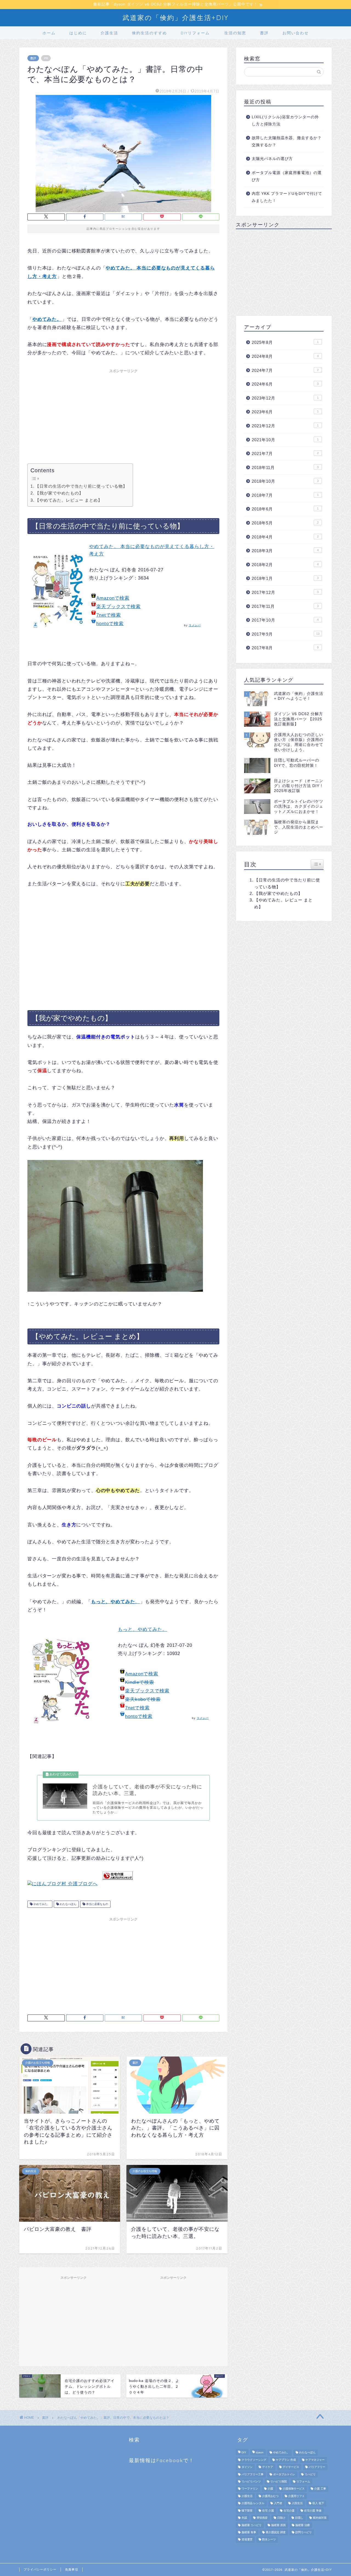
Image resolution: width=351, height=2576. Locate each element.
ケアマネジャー (315, 2460)
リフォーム (303, 2481)
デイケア (268, 2467)
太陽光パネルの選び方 (272, 159)
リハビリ (310, 2474)
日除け (281, 2518)
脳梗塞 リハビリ (252, 2525)
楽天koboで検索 (143, 1699)
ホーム (49, 33)
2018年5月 (285, 523)
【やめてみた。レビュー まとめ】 (69, 500)
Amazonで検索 (113, 598)
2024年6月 (285, 384)
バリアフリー (317, 2467)
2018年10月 (285, 481)
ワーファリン (250, 2489)
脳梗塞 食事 (249, 2532)
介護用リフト (296, 2496)
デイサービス (291, 2467)
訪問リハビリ (304, 2532)
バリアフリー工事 (253, 2474)
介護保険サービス (294, 2489)
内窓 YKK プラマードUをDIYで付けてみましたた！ (287, 197)
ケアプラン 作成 (286, 2460)
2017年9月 (286, 634)
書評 (264, 33)
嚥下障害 (247, 2511)
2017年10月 (285, 620)
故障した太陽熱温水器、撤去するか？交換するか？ (287, 141)
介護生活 (109, 33)
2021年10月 (285, 440)
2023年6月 (285, 412)
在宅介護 (289, 2511)
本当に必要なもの (97, 1904)
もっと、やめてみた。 (143, 1629)
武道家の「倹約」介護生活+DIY (176, 18)
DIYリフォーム (195, 33)
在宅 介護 (268, 2511)
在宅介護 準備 (313, 2511)
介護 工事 (320, 2489)
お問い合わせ (296, 33)
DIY (244, 2453)
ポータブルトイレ (284, 2474)
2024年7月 (285, 370)
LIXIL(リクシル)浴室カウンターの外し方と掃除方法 (285, 121)
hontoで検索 (110, 624)
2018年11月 (285, 467)
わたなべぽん (68, 1904)
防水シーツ (269, 2540)
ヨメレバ (195, 625)
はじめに (78, 33)
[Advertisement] (123, 414)
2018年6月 (285, 509)
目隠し (299, 2518)
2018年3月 (285, 551)
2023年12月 (285, 398)
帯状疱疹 (262, 2518)
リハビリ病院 (279, 2481)
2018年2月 (285, 565)
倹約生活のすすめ (149, 33)
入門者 (278, 2503)
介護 (270, 2489)
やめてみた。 (41, 1904)
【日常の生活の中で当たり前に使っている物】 (81, 486)
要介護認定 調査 (276, 2532)
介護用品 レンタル (253, 2503)
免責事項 (72, 2569)
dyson (260, 2453)
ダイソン (247, 2467)
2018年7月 (285, 495)
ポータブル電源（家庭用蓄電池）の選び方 (287, 176)
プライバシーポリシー (40, 2569)
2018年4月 (285, 537)
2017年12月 (285, 592)
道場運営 (247, 2540)
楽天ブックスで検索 (118, 607)
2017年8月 (285, 648)
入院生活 (297, 2503)
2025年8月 (285, 342)
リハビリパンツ (251, 2481)
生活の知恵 (235, 33)
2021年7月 (285, 453)
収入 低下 (318, 2503)
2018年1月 (285, 578)
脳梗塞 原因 (278, 2525)
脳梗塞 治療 (303, 2525)
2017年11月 (285, 606)
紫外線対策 (320, 2518)
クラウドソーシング (254, 2460)
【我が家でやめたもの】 (59, 493)
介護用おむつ (270, 2496)
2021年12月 (285, 426)
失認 (244, 2518)
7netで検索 (109, 615)
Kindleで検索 (140, 1682)
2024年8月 (285, 356)
